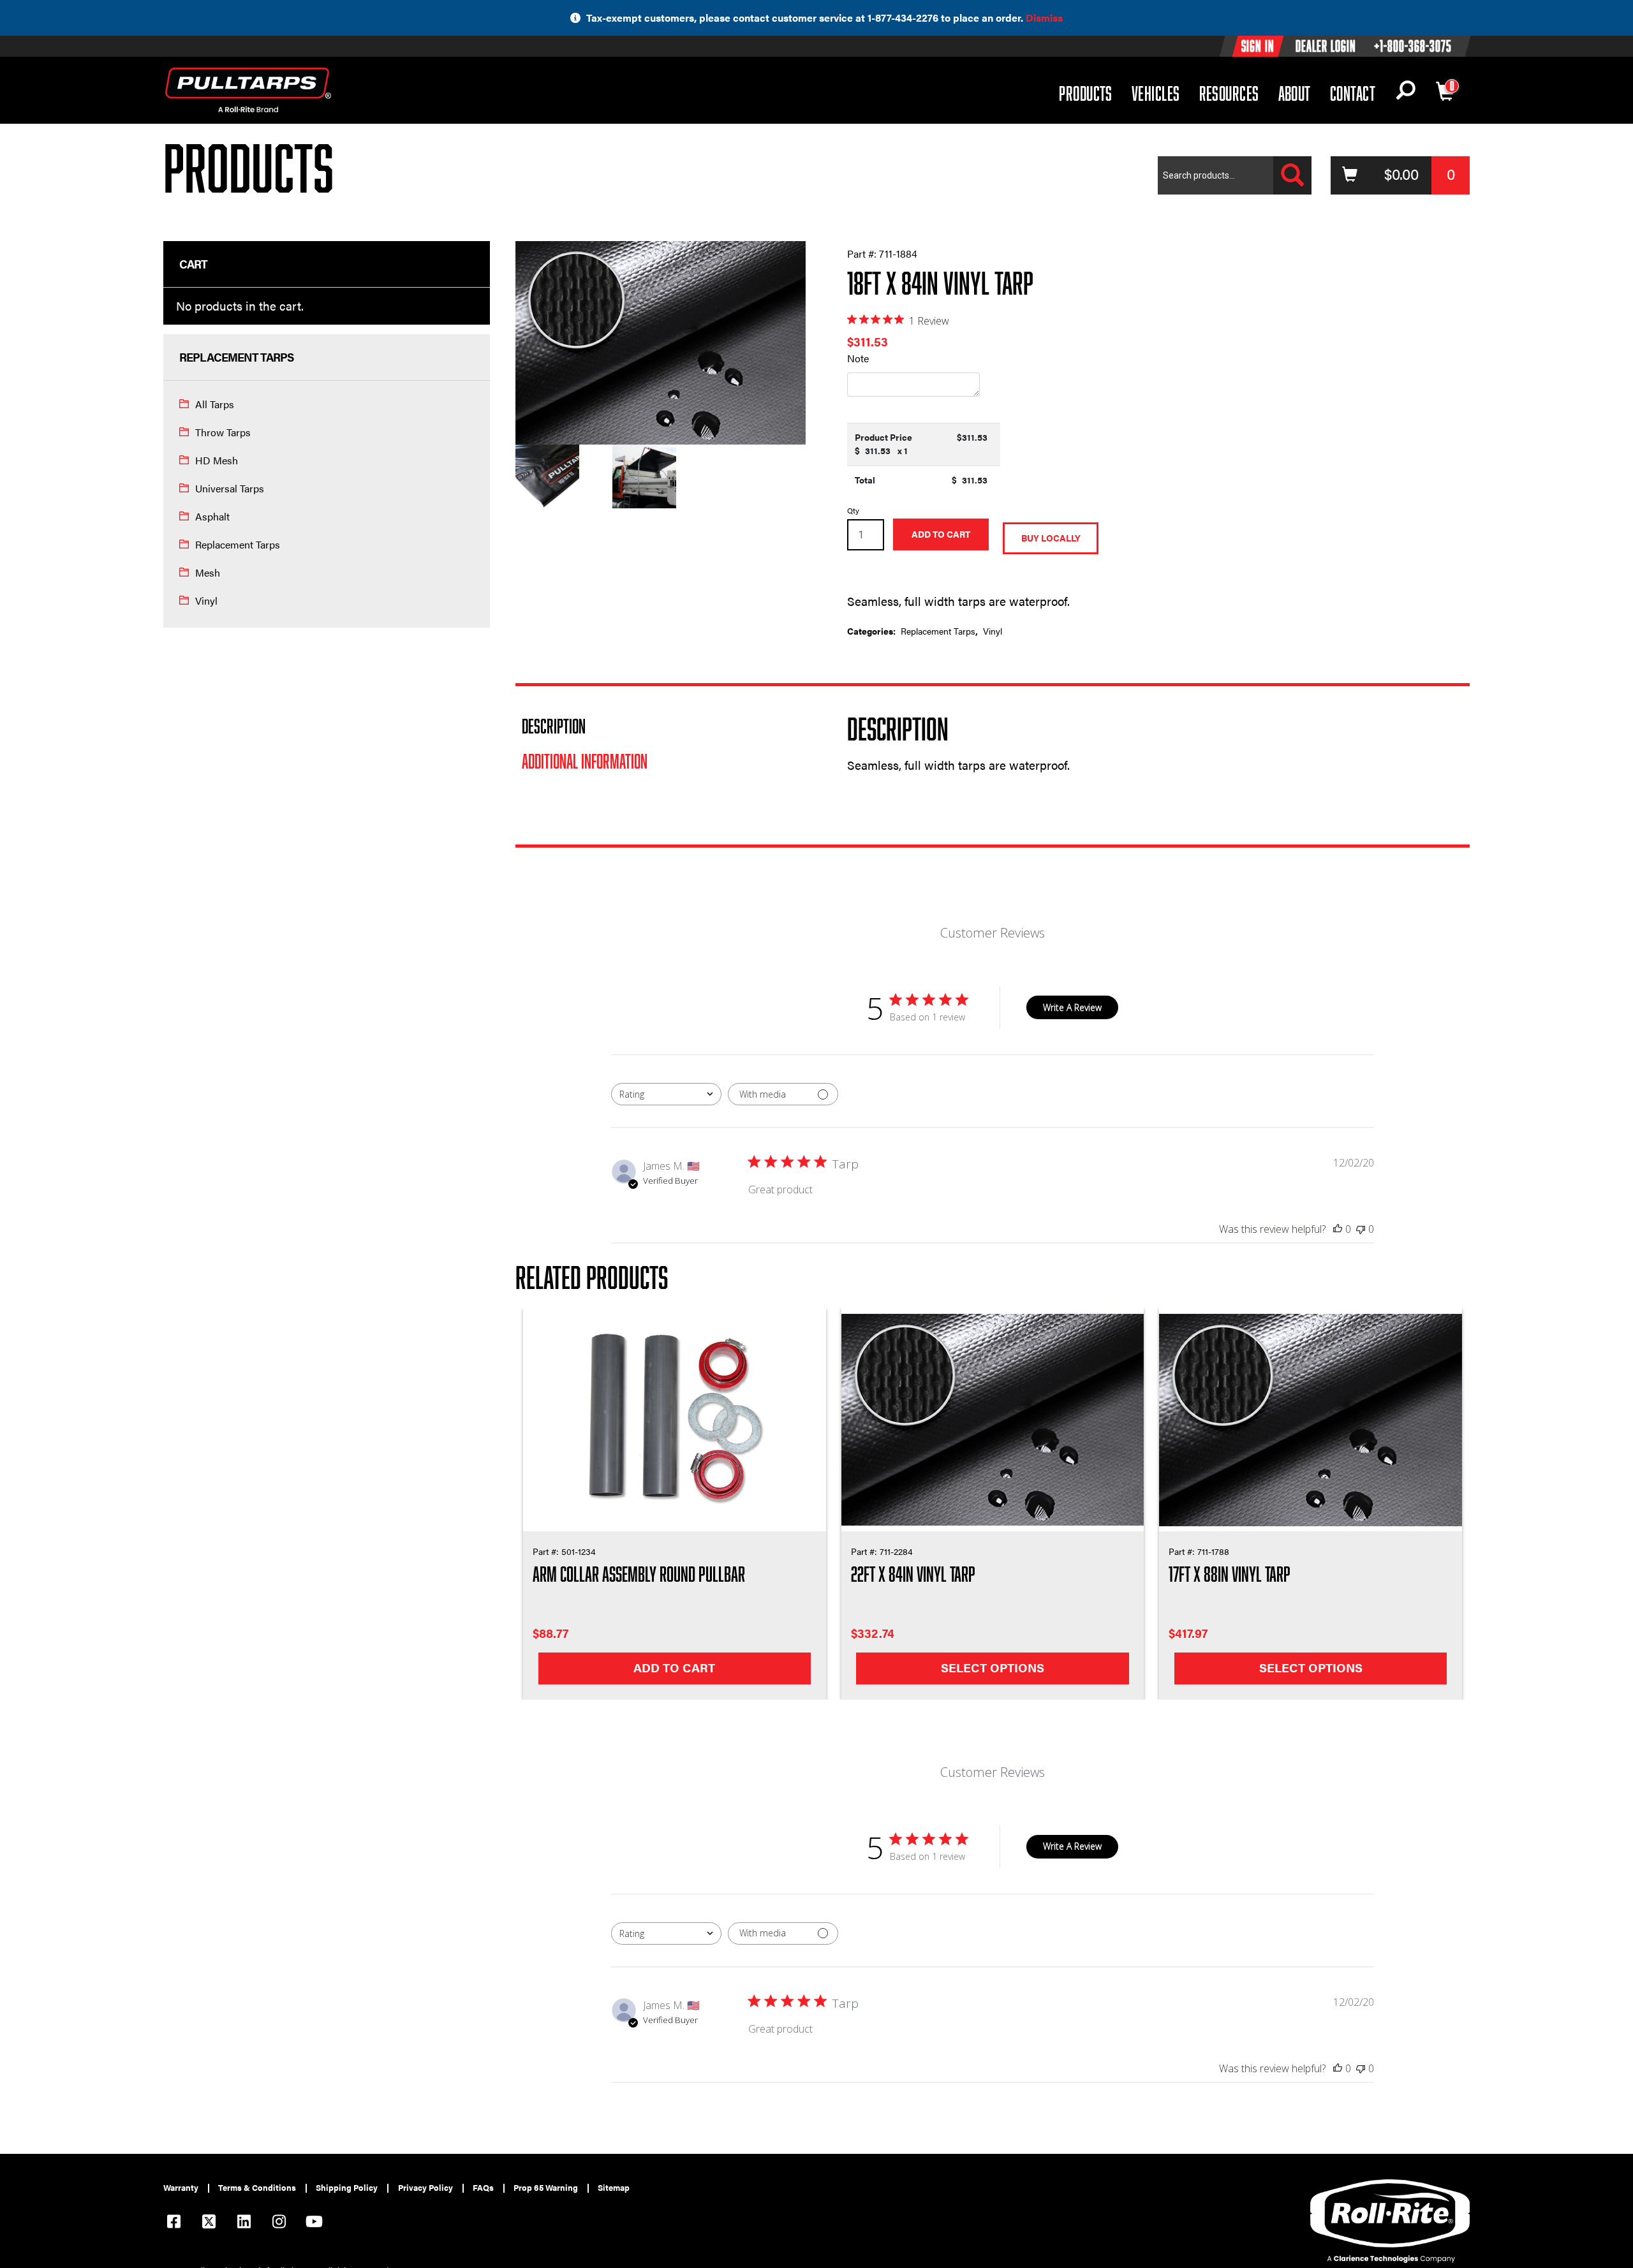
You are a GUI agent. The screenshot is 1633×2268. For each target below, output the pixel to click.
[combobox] (666, 1094)
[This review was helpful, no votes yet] (1338, 1229)
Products (1086, 93)
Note (858, 358)
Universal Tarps (230, 488)
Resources (1229, 93)
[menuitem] (186, 2188)
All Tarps (215, 404)
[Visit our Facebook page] (174, 2223)
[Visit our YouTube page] (314, 2223)
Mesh (208, 572)
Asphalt (212, 516)
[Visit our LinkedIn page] (244, 2223)
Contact (1353, 93)
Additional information (585, 761)
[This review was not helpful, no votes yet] (1361, 1229)
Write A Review (1072, 1007)
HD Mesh (217, 460)
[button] (1406, 93)
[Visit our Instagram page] (279, 2223)
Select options (993, 1668)
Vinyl (206, 600)
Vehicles (1156, 93)
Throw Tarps (223, 432)
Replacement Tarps (238, 544)
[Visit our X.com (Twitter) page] (209, 2223)
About (1295, 93)
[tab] (661, 726)
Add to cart (941, 534)
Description (554, 726)
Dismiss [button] (1044, 18)
